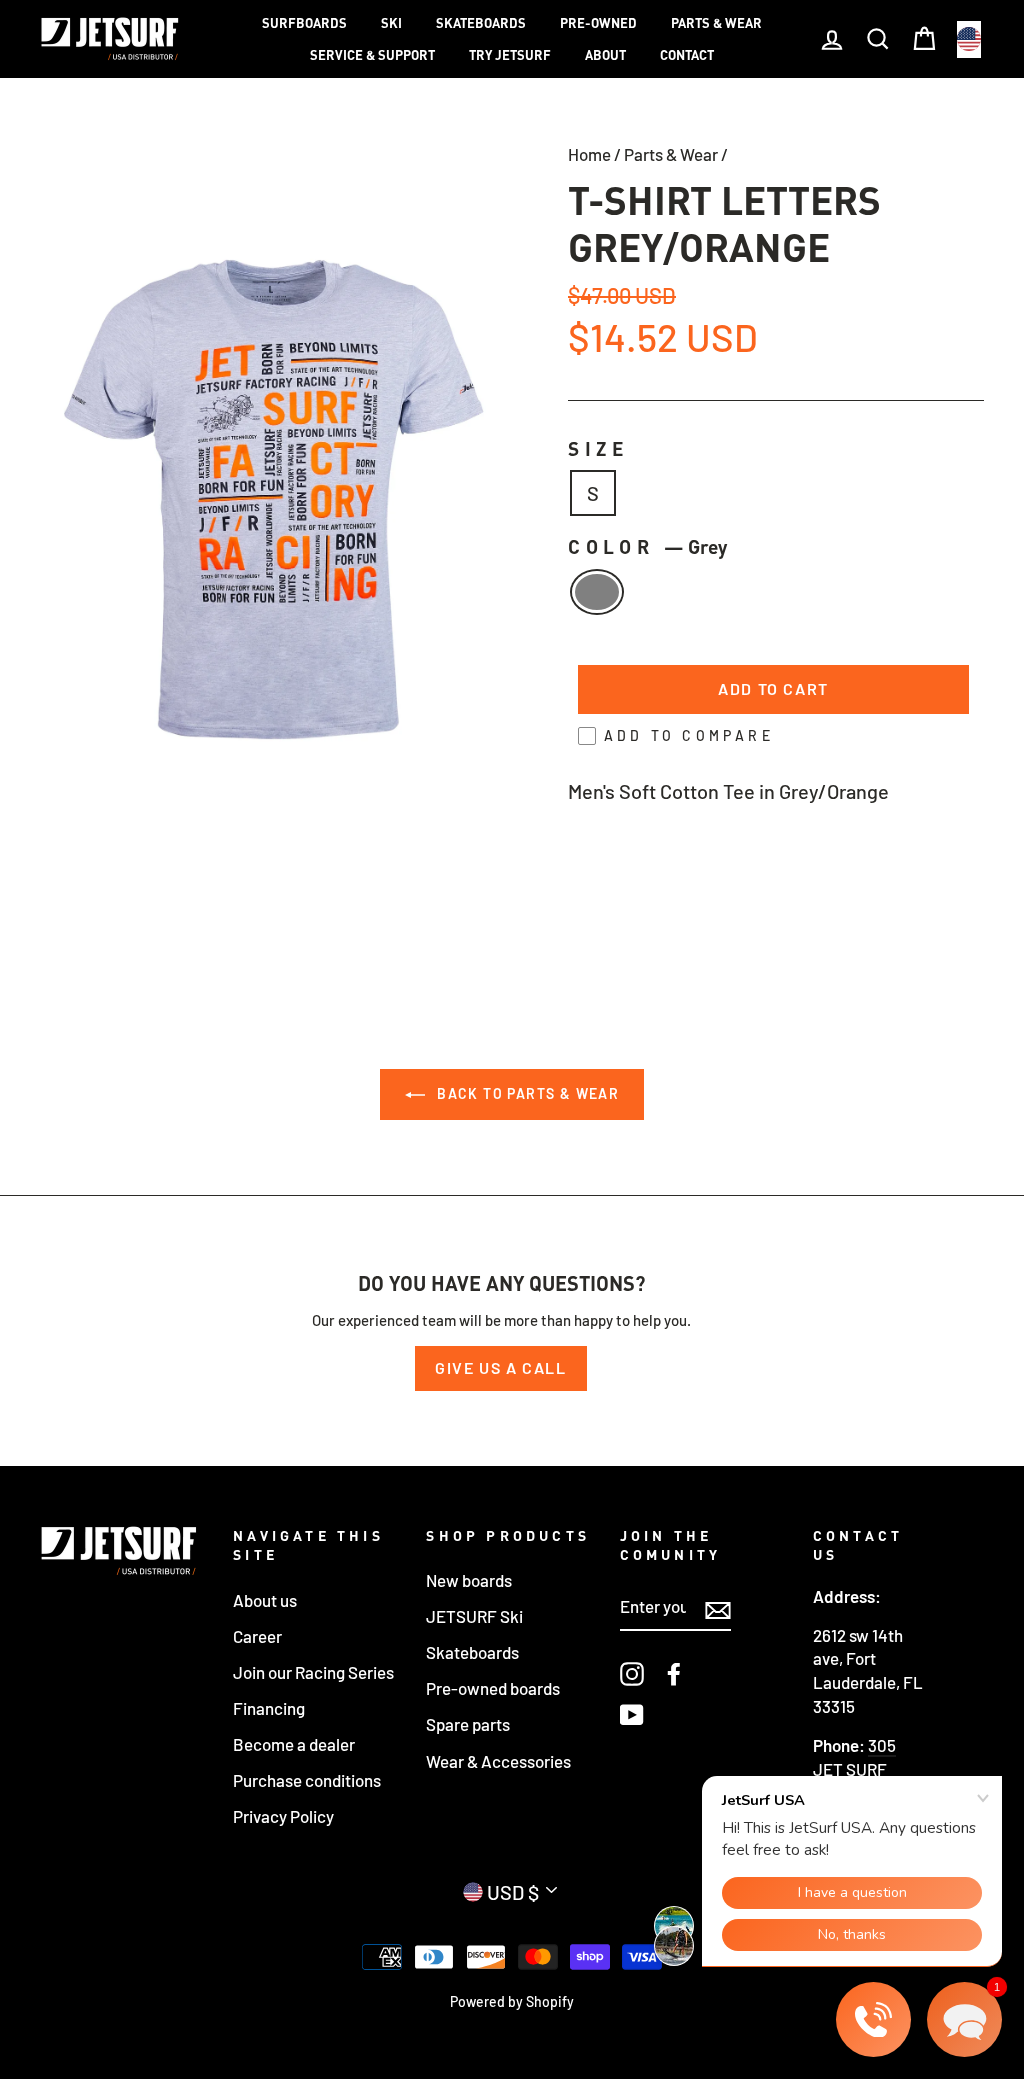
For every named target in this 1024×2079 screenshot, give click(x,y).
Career (257, 1636)
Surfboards (304, 23)
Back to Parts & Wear (526, 1093)
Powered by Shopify (512, 2001)
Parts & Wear (716, 23)
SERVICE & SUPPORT (372, 55)
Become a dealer (294, 1744)
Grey (597, 592)
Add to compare (689, 735)
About (605, 55)
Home (589, 154)
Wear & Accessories (498, 1761)
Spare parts (468, 1724)
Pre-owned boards (493, 1688)
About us (265, 1600)
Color (647, 546)
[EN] (969, 39)
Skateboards (481, 23)
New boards (469, 1580)
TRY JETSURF (510, 55)
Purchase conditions (307, 1780)
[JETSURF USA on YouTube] (632, 1714)
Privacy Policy (283, 1816)
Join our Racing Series (313, 1672)
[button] (964, 2019)
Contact (687, 55)
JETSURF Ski (474, 1616)
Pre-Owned (598, 23)
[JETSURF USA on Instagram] (632, 1674)
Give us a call (500, 1367)
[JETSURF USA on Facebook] (674, 1674)
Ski (391, 23)
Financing (269, 1708)
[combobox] (969, 39)
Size (599, 448)
